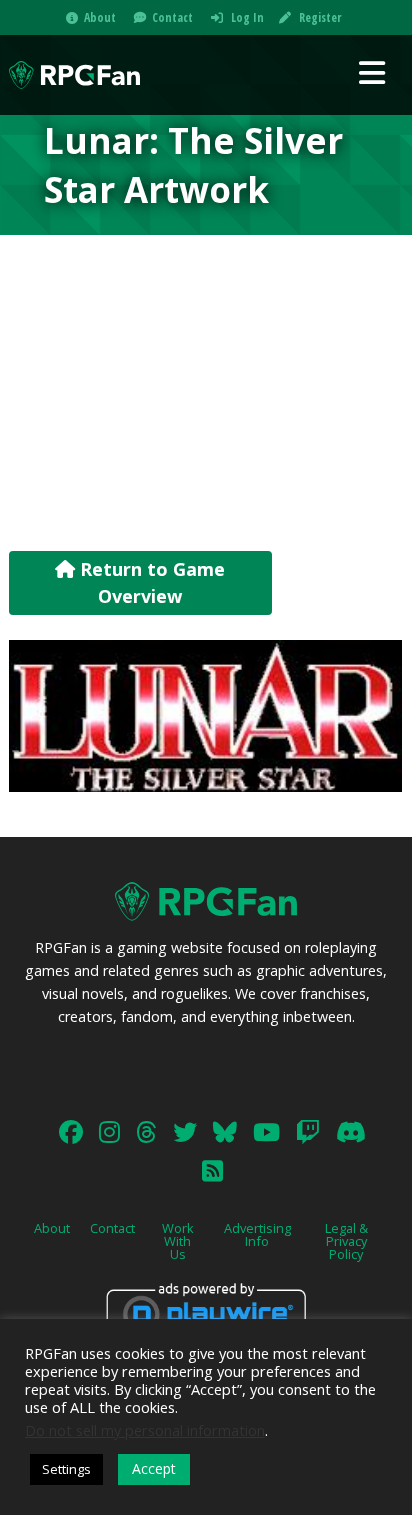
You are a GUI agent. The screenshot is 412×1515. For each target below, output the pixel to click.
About (100, 17)
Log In (247, 17)
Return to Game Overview (150, 582)
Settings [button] (66, 1469)
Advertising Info (257, 1234)
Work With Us (178, 1241)
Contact (172, 17)
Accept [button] (154, 1468)
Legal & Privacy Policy (346, 1241)
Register (320, 17)
